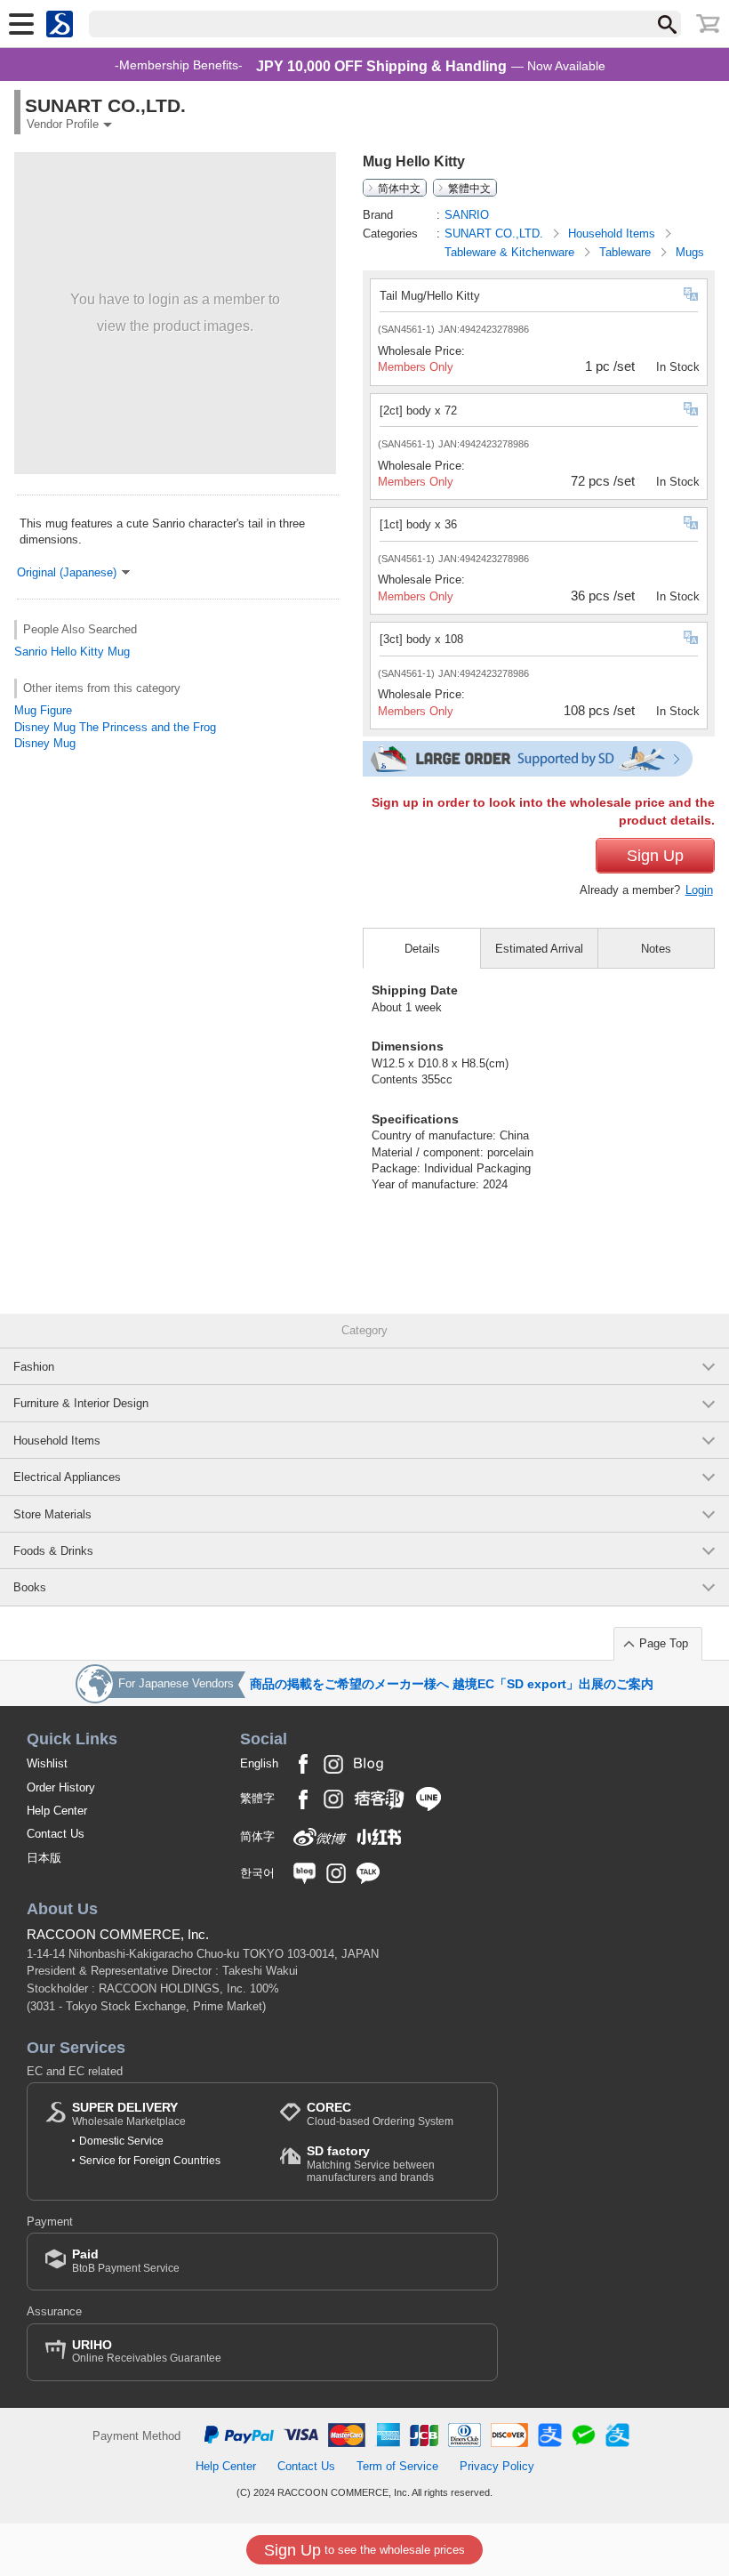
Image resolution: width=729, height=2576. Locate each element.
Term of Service (397, 2466)
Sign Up (655, 856)
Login (699, 890)
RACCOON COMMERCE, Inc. (118, 1934)
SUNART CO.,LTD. (496, 233)
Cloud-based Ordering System (380, 2114)
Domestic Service (121, 2141)
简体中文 (399, 188)
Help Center (57, 1811)
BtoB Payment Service (126, 2261)
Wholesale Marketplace (129, 2114)
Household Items (613, 233)
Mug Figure (43, 710)
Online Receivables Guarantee (147, 2351)
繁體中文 (469, 188)
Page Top (664, 1643)
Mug (119, 652)
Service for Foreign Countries (150, 2161)
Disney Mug (45, 743)
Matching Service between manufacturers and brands (371, 2164)
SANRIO (467, 215)
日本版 (44, 1858)
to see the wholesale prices (364, 2550)
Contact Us (56, 1834)
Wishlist (47, 1763)
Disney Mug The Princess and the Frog (115, 727)
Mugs (690, 252)
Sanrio (31, 652)
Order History (61, 1787)
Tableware (627, 252)
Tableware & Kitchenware (511, 252)
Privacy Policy (497, 2466)
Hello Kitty (77, 652)
